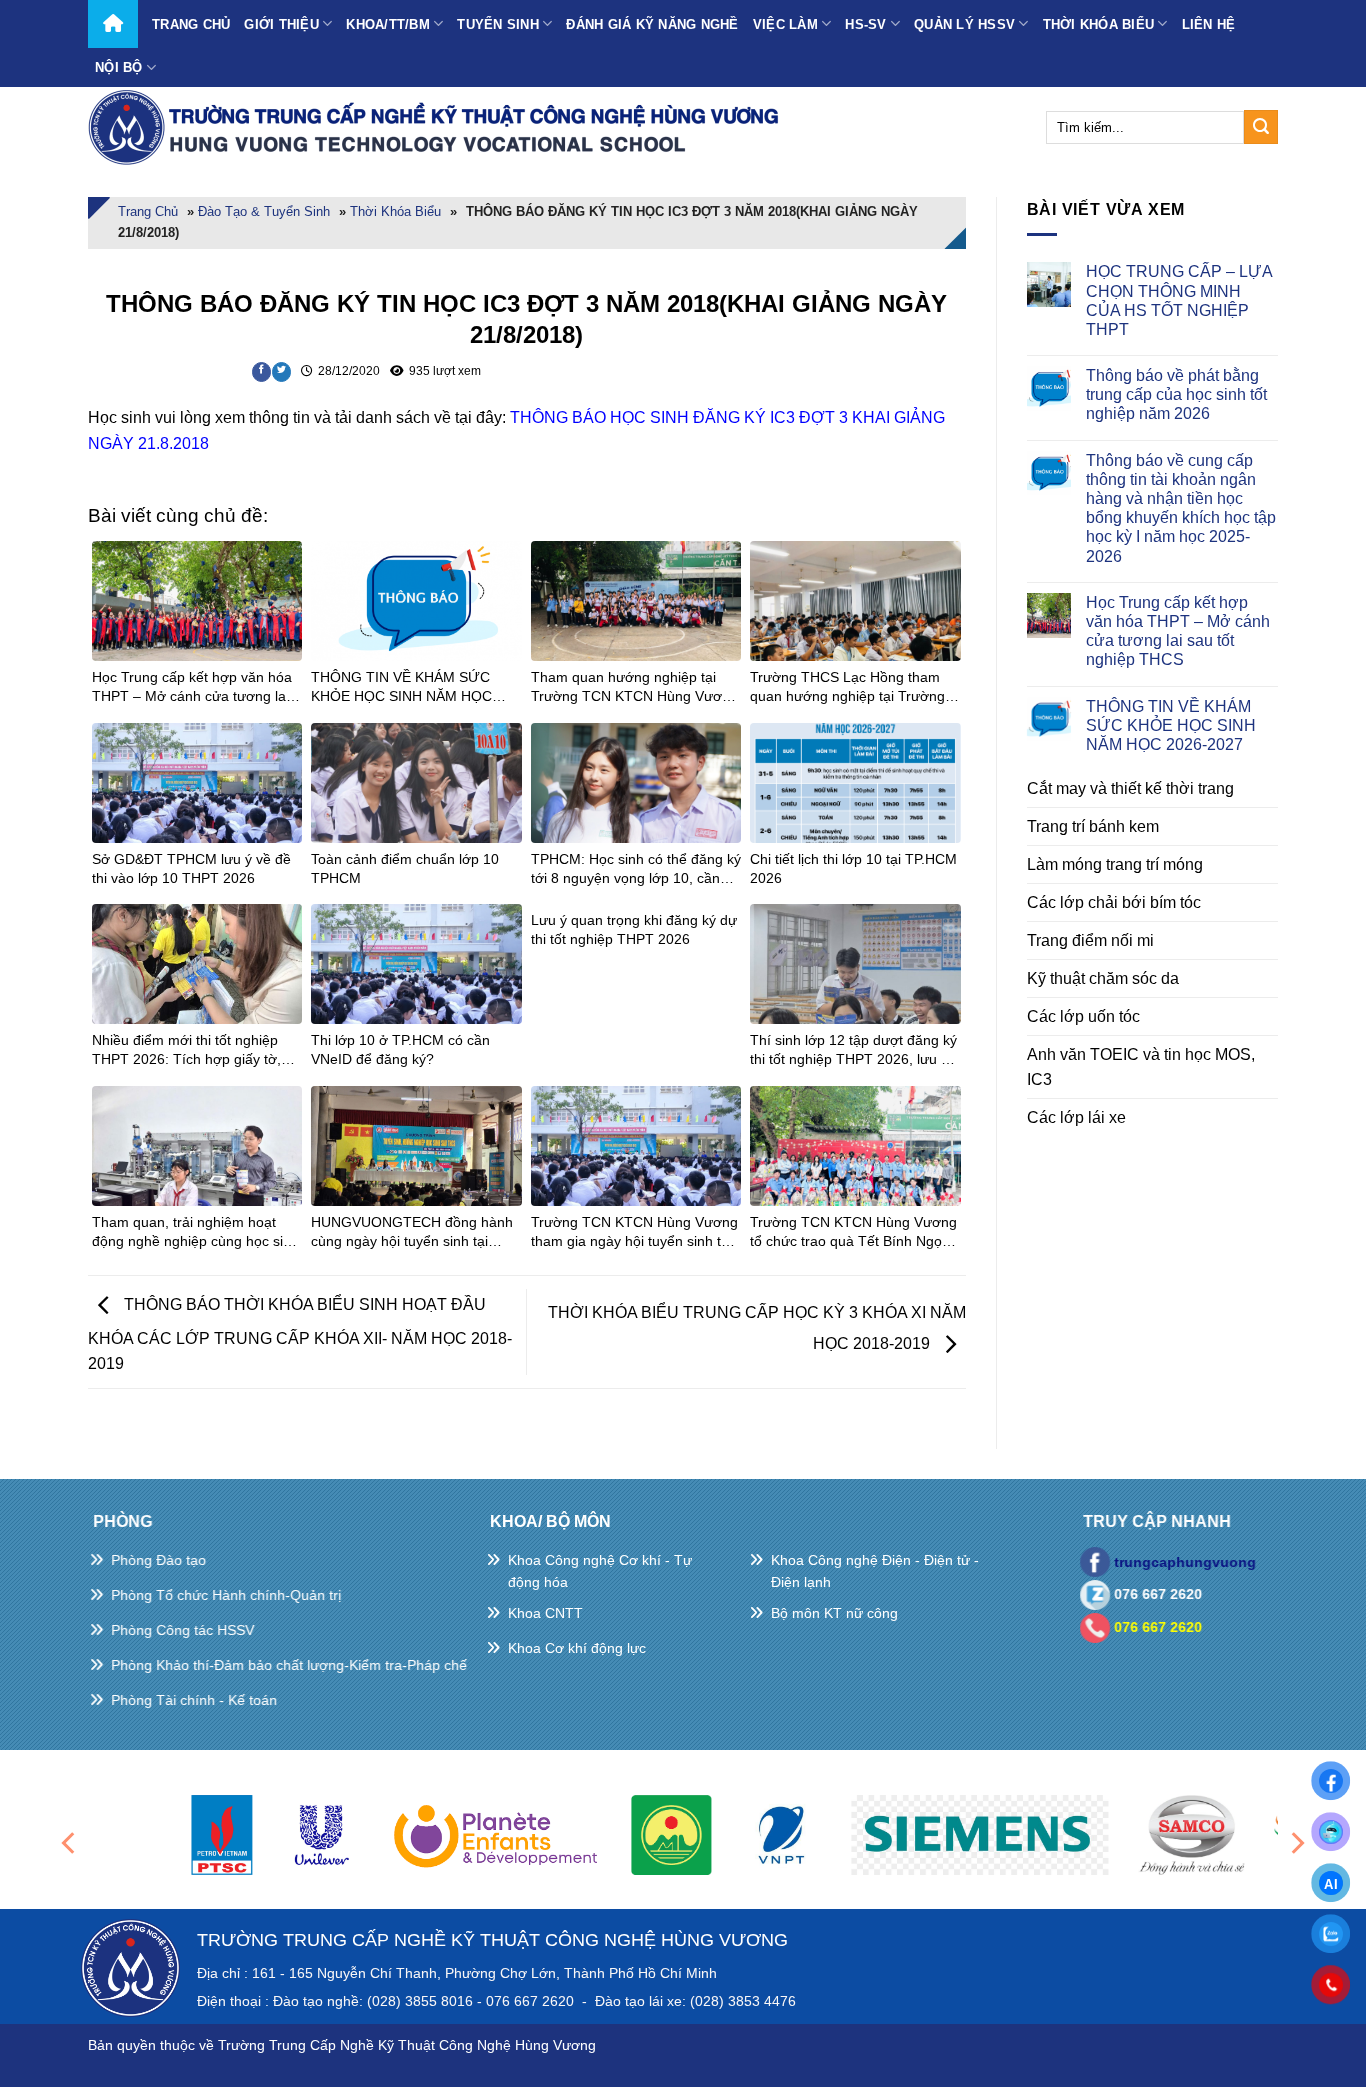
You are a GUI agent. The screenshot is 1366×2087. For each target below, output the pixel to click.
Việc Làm (785, 24)
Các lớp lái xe (1076, 1117)
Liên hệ (1209, 24)
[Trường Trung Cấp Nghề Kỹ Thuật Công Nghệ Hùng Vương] (438, 127)
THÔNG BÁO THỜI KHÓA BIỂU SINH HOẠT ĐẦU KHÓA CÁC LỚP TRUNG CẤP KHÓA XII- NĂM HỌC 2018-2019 (300, 1335)
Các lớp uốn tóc (1083, 1016)
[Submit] (1261, 127)
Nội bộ (119, 67)
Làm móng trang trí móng (1115, 864)
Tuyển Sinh (498, 24)
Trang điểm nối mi (1090, 940)
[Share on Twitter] (281, 372)
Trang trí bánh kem (1093, 826)
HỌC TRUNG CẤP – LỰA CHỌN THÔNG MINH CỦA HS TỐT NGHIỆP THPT (1179, 300)
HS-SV (865, 24)
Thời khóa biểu (1099, 24)
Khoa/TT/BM (388, 24)
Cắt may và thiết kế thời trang (1130, 788)
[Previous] (70, 1843)
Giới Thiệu (281, 24)
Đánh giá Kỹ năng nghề (652, 24)
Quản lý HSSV (964, 24)
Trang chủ (191, 24)
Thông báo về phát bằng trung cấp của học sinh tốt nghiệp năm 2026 (1176, 394)
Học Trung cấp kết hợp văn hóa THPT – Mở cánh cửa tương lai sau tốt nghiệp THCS (1178, 631)
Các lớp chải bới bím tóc (1114, 902)
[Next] (1296, 1843)
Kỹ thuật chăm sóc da (1103, 978)
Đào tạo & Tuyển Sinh (264, 211)
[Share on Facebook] (261, 372)
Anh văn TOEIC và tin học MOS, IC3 (1141, 1067)
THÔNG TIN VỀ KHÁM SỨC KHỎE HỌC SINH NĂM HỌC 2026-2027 (1171, 725)
